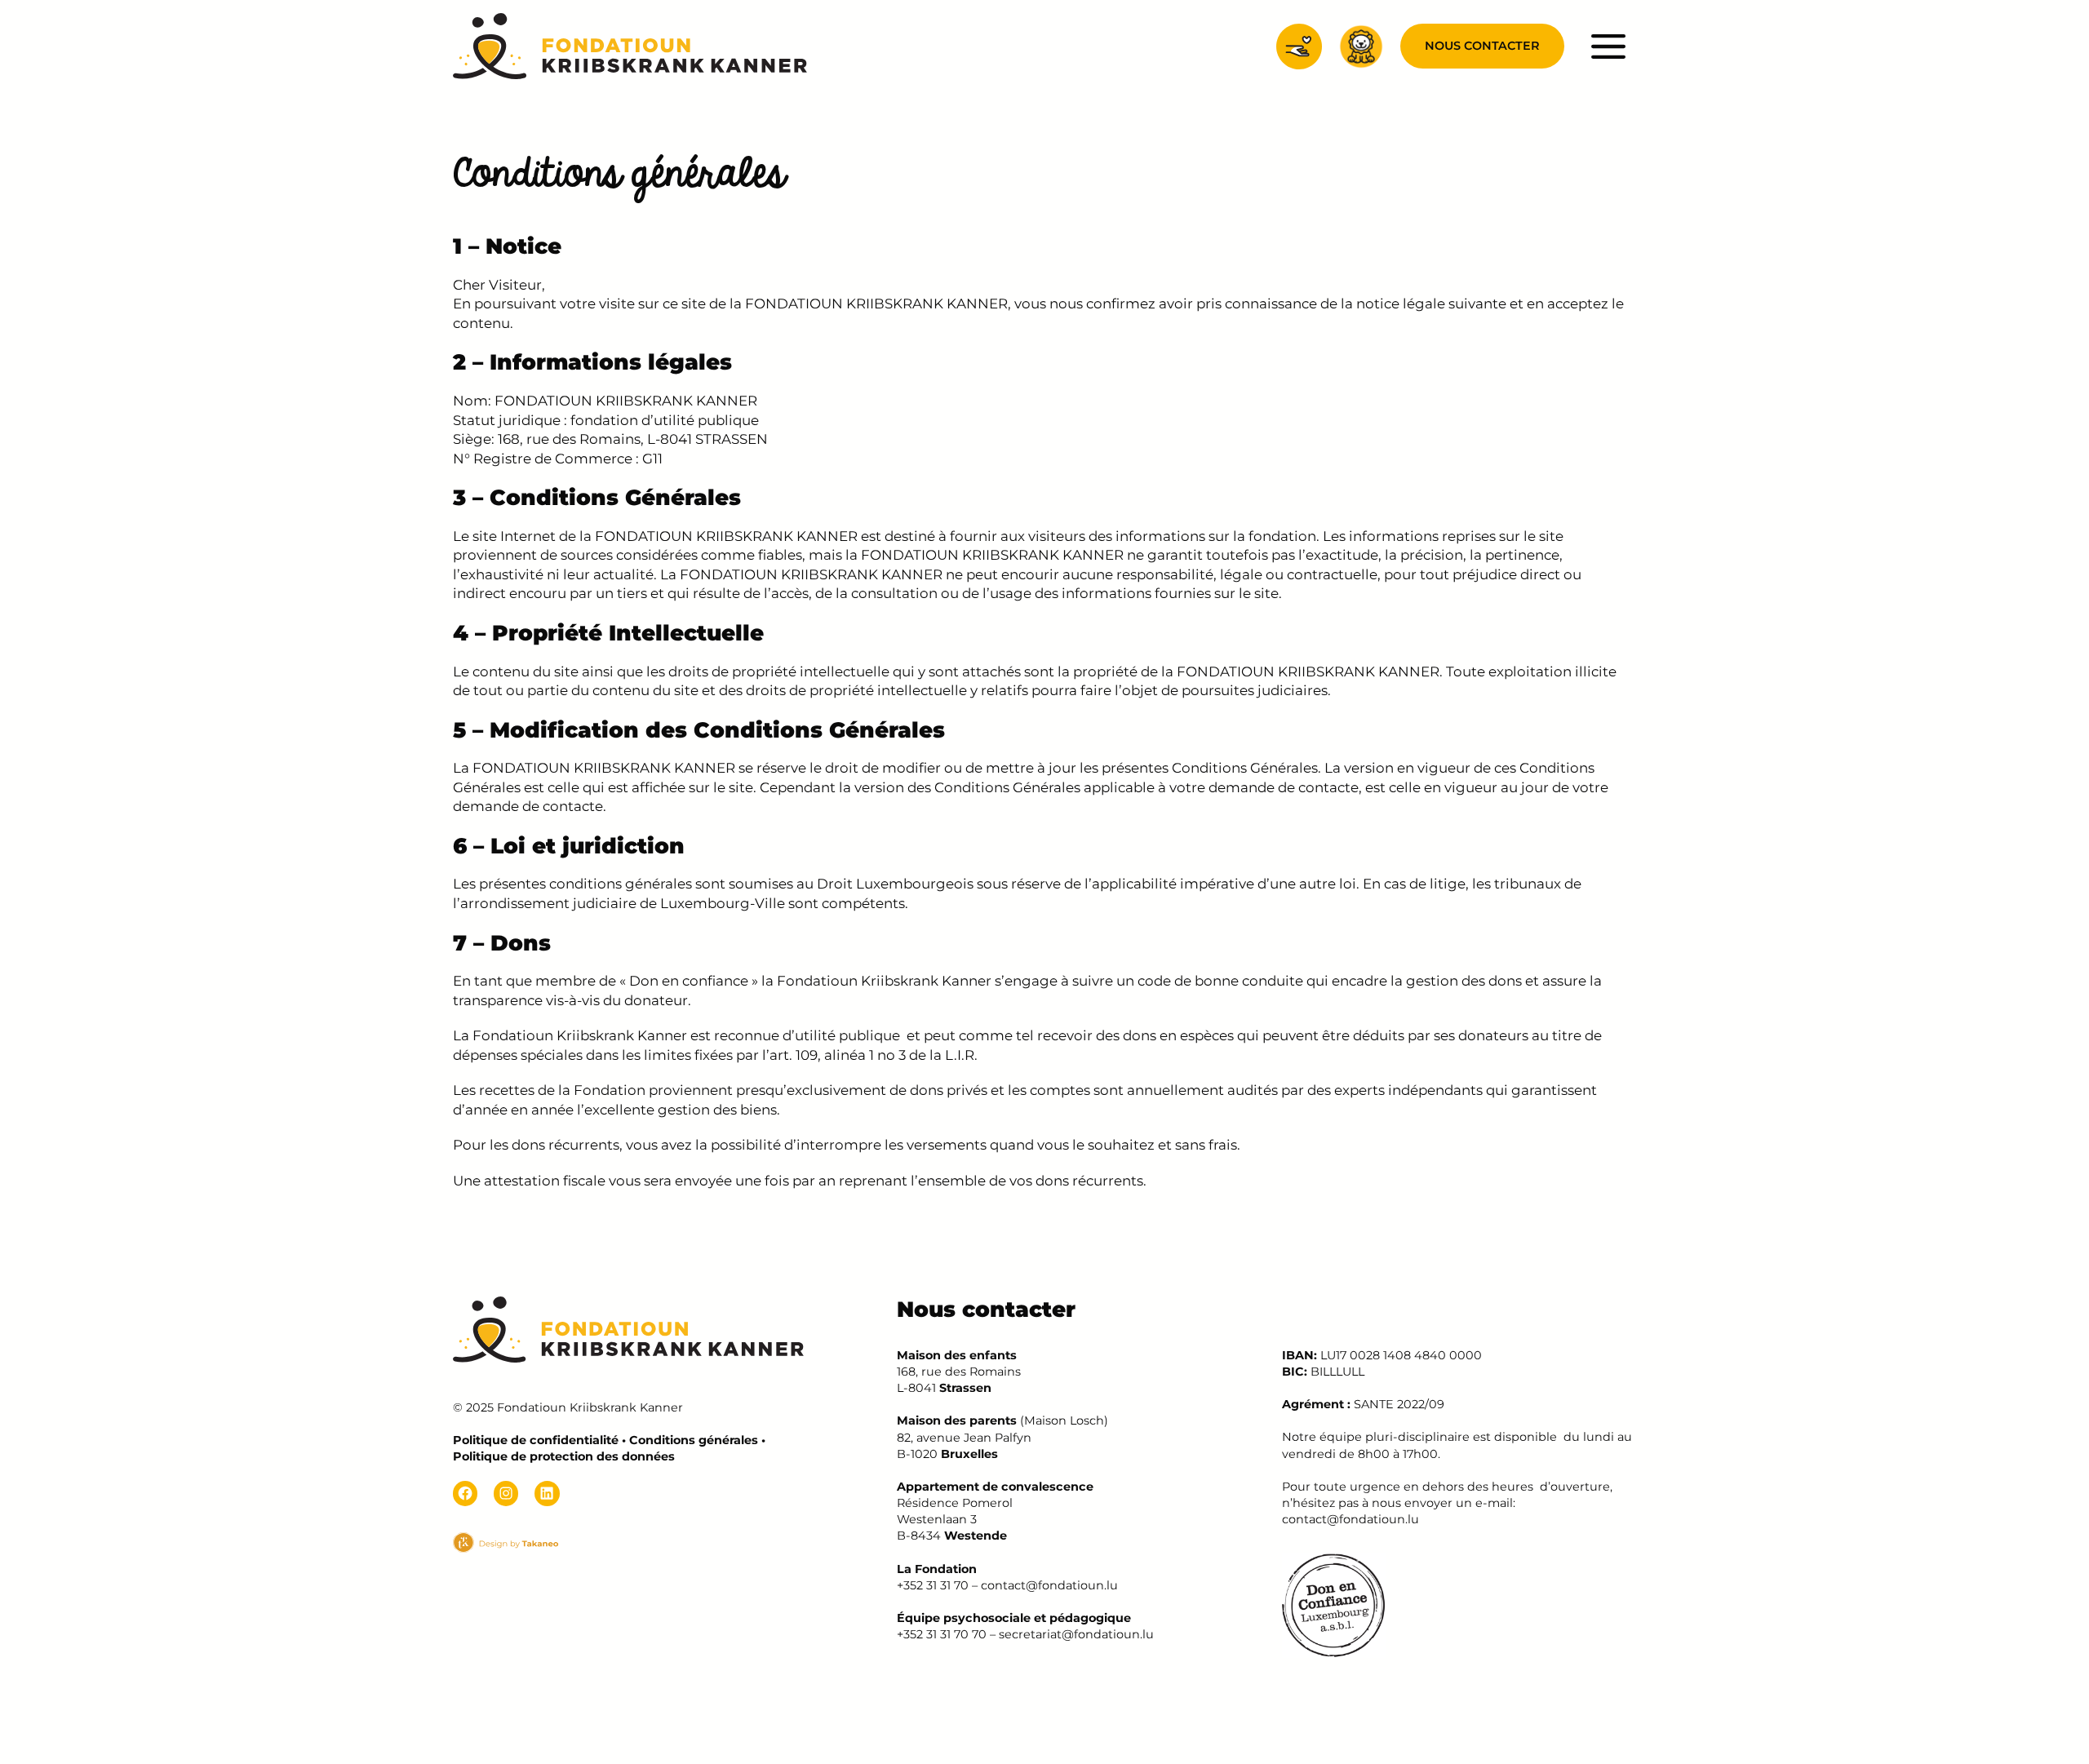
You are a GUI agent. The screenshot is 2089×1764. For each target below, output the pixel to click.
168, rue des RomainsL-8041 (959, 1372)
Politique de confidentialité (536, 1440)
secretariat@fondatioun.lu (1076, 1634)
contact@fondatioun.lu (1049, 1585)
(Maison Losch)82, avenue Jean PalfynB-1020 (1002, 1437)
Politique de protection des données (564, 1456)
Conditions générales (694, 1440)
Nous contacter (1482, 46)
